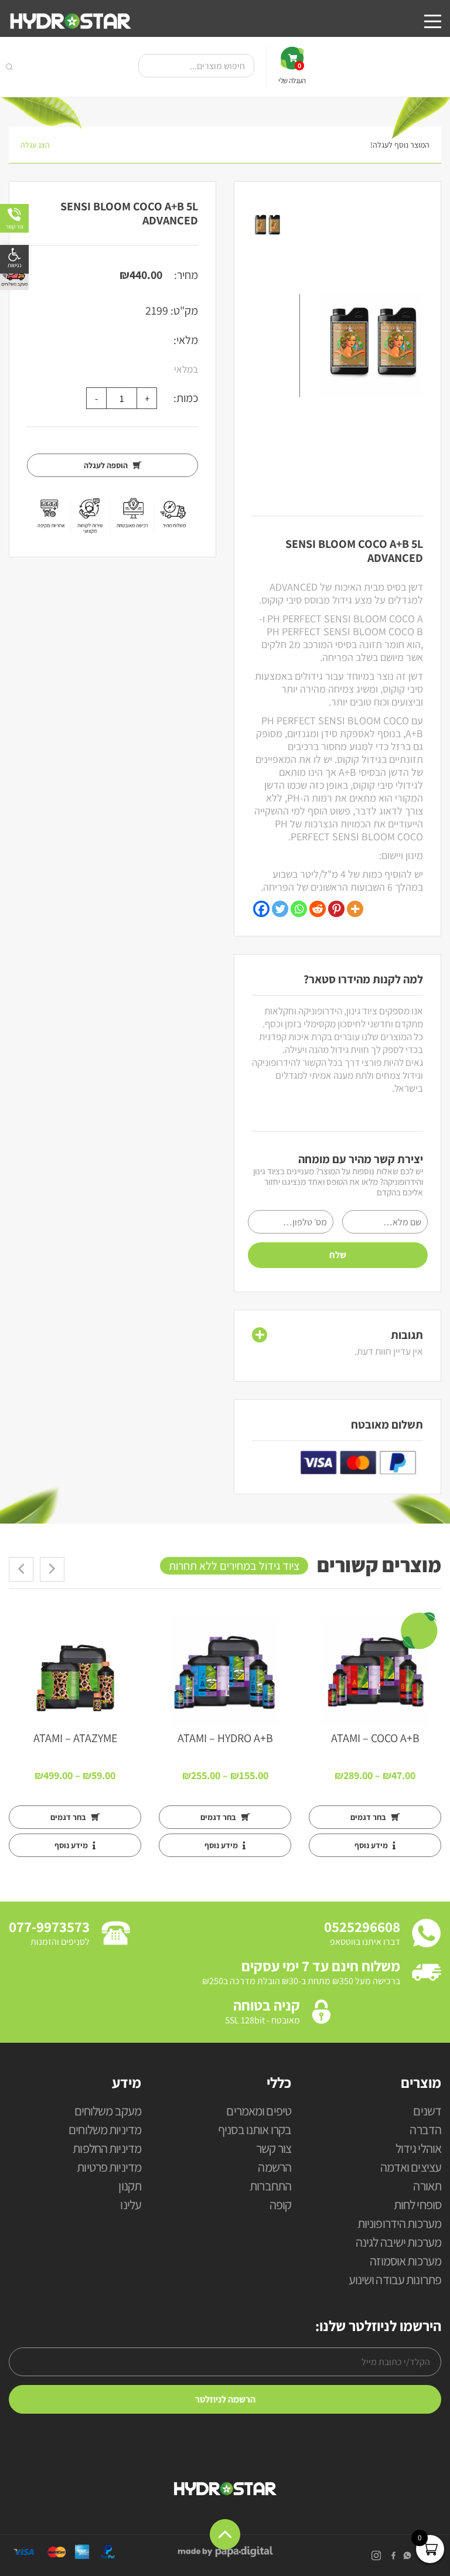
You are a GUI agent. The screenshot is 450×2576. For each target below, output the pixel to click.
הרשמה (275, 2168)
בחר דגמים (369, 1817)
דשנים (427, 2112)
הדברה (425, 2130)
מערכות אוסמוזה (405, 2262)
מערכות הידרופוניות (399, 2224)
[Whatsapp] (299, 909)
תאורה (427, 2187)
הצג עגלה (35, 145)
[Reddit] (318, 909)
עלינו (131, 2205)
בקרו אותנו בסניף (255, 2130)
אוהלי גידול (418, 2149)
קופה (280, 2205)
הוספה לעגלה (107, 465)
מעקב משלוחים (108, 2112)
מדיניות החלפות (107, 2149)
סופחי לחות (417, 2205)
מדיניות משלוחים (105, 2130)
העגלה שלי (292, 73)
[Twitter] (280, 909)
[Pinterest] (336, 909)
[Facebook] (261, 909)
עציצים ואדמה (411, 2168)
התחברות (270, 2187)
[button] (14, 259)
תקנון (130, 2187)
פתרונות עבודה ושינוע (395, 2280)
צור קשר (274, 2149)
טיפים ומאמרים (259, 2112)
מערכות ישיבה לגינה (398, 2243)
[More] (355, 909)
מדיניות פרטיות (109, 2168)
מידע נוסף (372, 1845)
